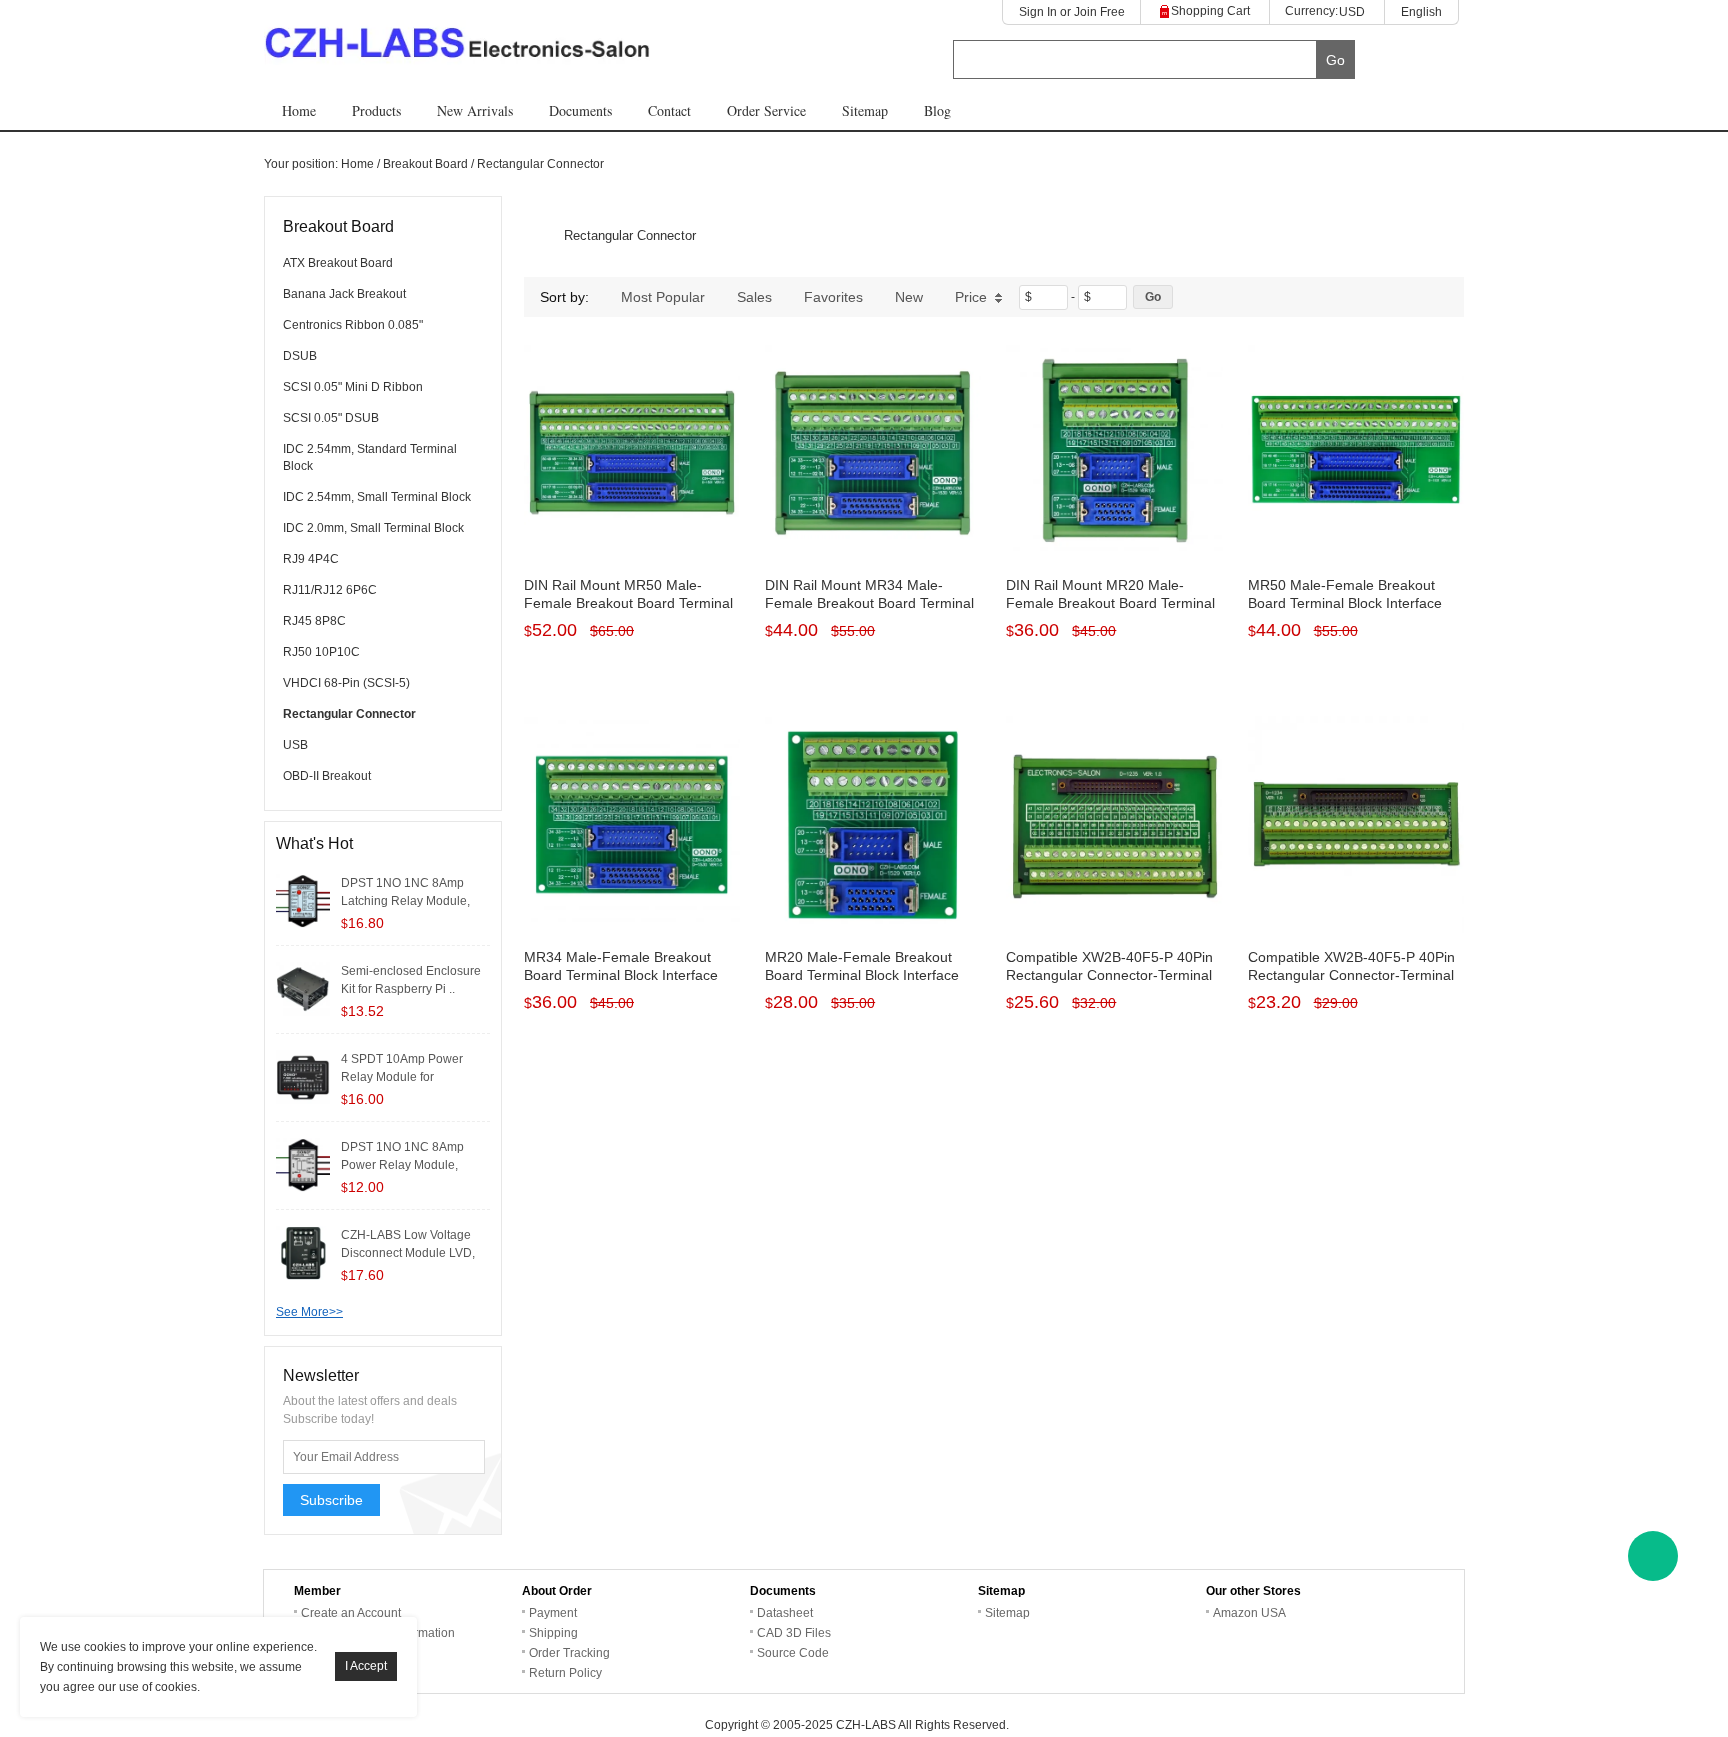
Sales (754, 297)
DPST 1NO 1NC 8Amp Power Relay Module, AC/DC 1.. (402, 1165)
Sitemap (865, 110)
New (909, 297)
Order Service (766, 110)
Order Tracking (569, 1653)
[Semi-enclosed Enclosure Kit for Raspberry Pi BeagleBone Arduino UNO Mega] (303, 988)
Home (299, 110)
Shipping (553, 1633)
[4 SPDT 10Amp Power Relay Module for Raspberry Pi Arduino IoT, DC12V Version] (303, 1076)
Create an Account (351, 1613)
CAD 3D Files (794, 1633)
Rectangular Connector (540, 164)
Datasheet (785, 1613)
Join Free (1099, 12)
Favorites (833, 297)
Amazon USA (1249, 1613)
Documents (580, 110)
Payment (553, 1613)
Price (971, 297)
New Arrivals (475, 110)
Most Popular (663, 297)
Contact (669, 110)
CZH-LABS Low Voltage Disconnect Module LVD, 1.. (408, 1253)
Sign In (1038, 12)
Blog (937, 110)
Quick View (632, 516)
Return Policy (565, 1673)
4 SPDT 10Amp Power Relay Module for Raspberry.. (402, 1077)
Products (376, 110)
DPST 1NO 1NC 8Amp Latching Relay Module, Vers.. (405, 901)
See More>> (309, 1312)
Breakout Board (425, 164)
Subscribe (331, 1500)
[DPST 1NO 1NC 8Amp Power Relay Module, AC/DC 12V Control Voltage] (303, 1164)
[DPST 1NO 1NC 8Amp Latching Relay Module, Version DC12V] (303, 900)
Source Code (793, 1653)
